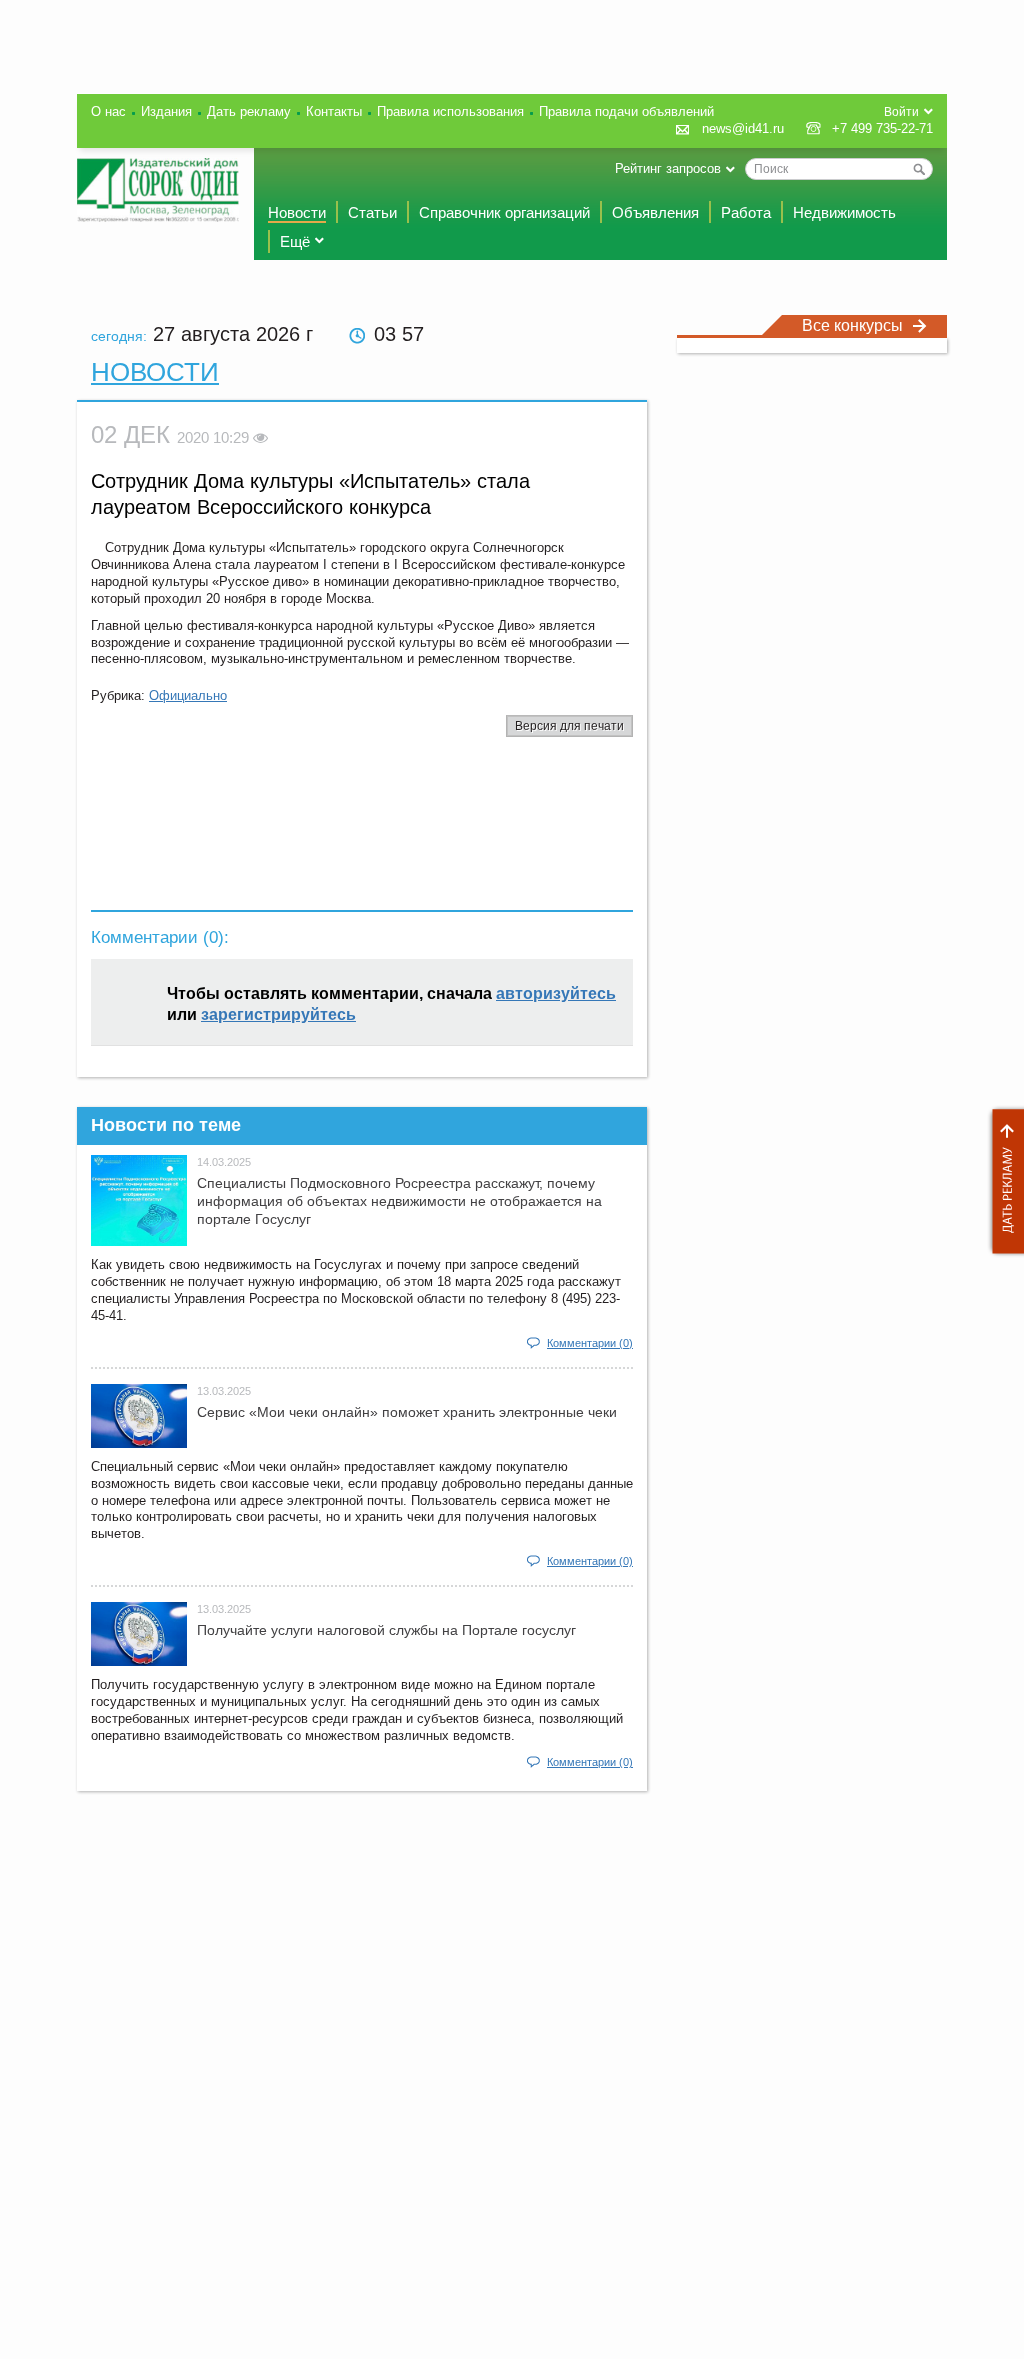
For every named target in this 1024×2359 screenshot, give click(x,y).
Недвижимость (844, 212)
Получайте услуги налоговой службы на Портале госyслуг (386, 1630)
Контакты (334, 111)
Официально (188, 695)
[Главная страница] (158, 190)
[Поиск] (919, 169)
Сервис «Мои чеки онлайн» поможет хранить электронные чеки (407, 1412)
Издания (166, 111)
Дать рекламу (1003, 1181)
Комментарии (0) (590, 1343)
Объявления (655, 212)
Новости (297, 212)
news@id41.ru (743, 128)
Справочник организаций (504, 212)
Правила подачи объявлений (626, 111)
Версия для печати (569, 726)
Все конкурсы (852, 325)
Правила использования (450, 111)
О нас (108, 111)
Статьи (372, 212)
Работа (746, 212)
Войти (901, 112)
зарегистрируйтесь (278, 1014)
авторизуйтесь (556, 993)
